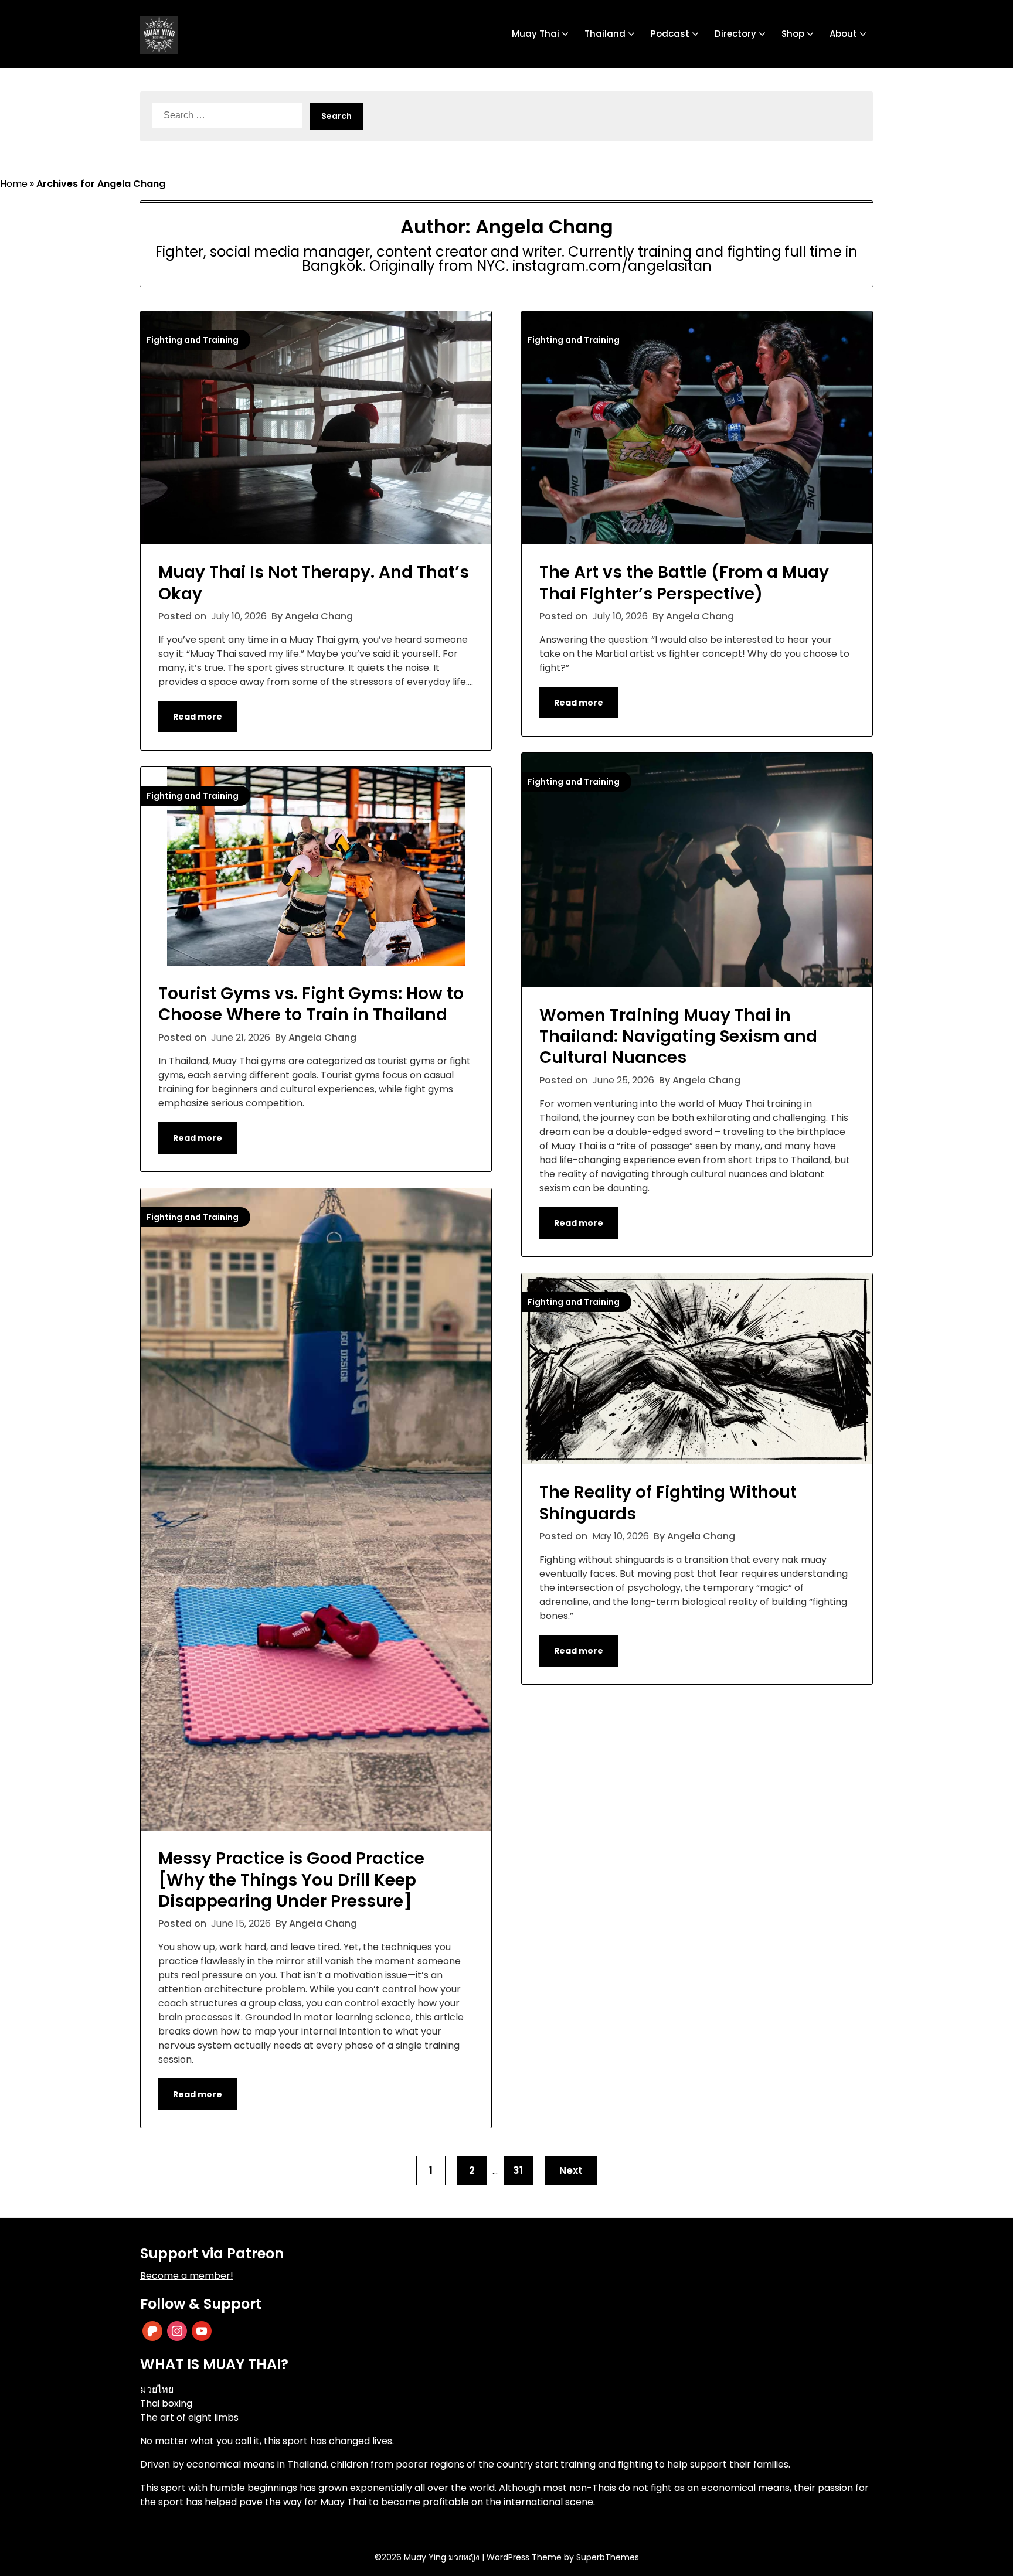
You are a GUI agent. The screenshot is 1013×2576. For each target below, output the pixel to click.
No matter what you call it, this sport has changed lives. (267, 2441)
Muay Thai (536, 34)
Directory (735, 34)
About (843, 34)
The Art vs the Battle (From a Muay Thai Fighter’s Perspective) (684, 583)
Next (571, 2170)
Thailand (605, 34)
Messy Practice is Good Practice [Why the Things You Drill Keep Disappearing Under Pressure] (291, 1880)
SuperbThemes (608, 2557)
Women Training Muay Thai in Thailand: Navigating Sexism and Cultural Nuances (678, 1037)
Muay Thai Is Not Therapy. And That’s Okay (314, 583)
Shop (793, 34)
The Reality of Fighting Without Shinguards (668, 1503)
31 (518, 2170)
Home (14, 184)
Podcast (670, 34)
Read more (198, 717)
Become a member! (187, 2276)
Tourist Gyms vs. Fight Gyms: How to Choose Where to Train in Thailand (311, 1004)
